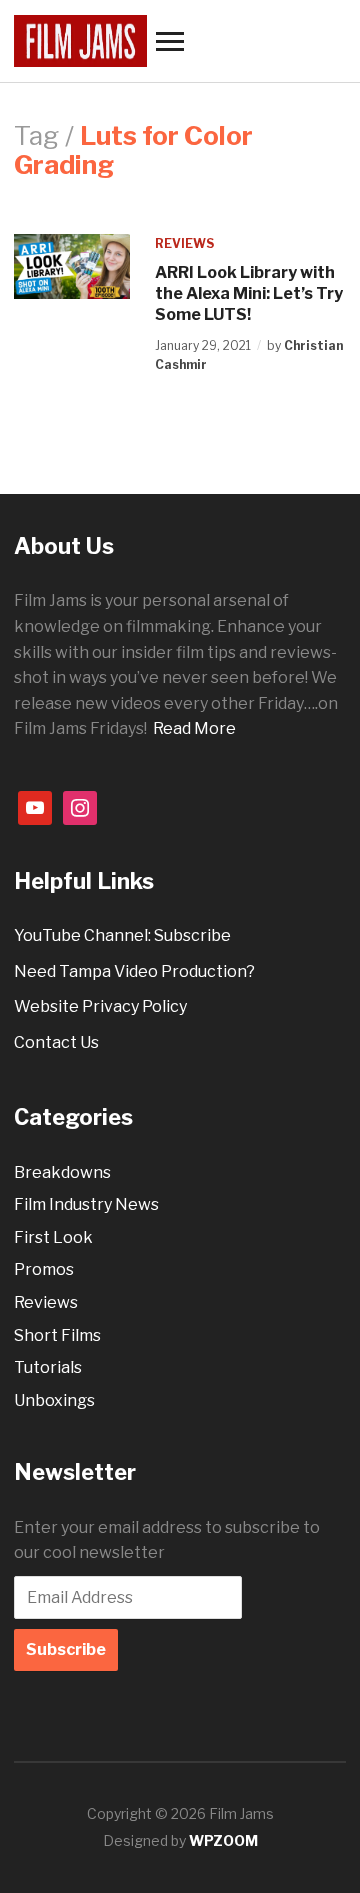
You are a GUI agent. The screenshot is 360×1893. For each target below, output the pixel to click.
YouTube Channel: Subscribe (122, 935)
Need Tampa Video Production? (134, 971)
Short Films (57, 1335)
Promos (44, 1269)
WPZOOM (223, 1840)
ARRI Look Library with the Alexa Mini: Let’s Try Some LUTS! (249, 293)
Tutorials (48, 1367)
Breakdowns (62, 1172)
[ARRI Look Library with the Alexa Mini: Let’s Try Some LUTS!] (72, 265)
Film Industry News (86, 1204)
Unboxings (54, 1400)
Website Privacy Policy (100, 1006)
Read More (194, 728)
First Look (53, 1237)
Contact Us (56, 1042)
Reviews (184, 243)
